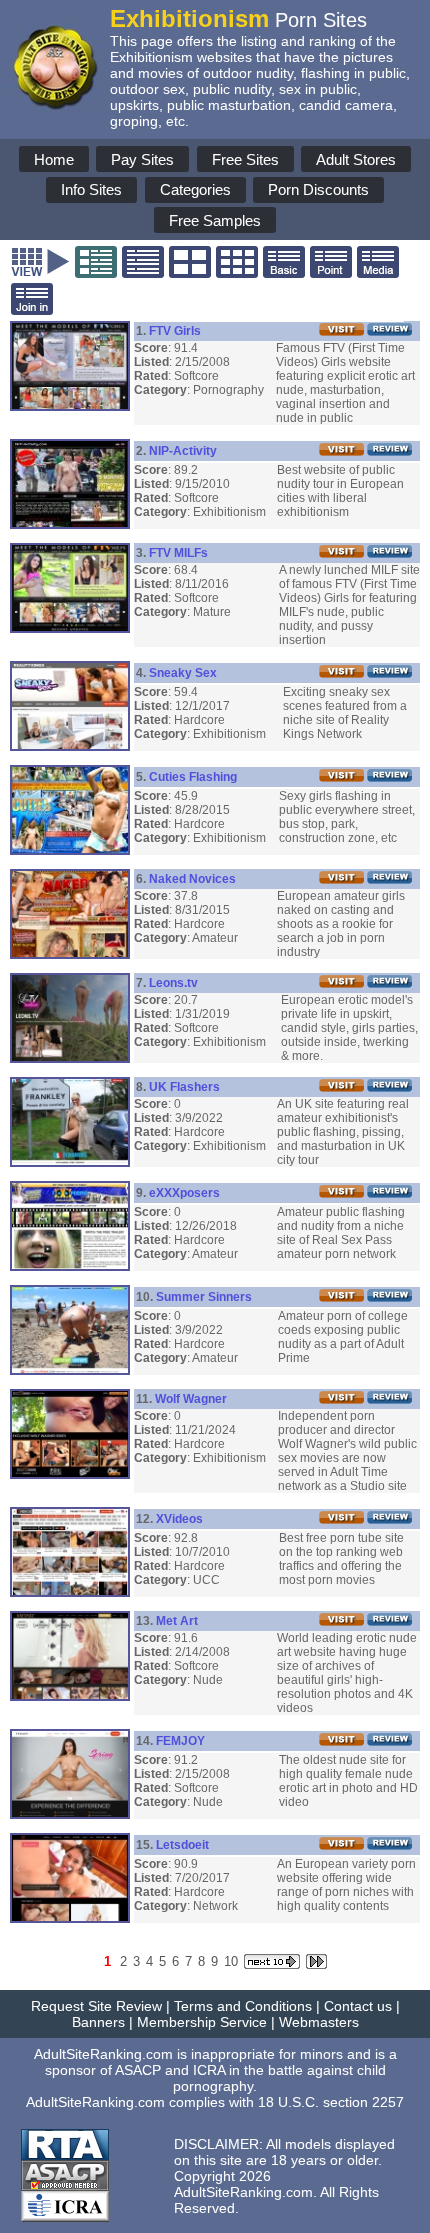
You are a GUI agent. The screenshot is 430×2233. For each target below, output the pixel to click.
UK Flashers (184, 1087)
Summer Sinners (204, 1297)
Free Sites (245, 159)
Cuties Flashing (193, 777)
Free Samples (215, 220)
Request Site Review (96, 2006)
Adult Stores (356, 159)
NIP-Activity (183, 451)
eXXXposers (184, 1193)
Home (54, 159)
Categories (195, 189)
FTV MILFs (178, 553)
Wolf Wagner (191, 1399)
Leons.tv (173, 983)
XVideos (179, 1519)
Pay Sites (142, 159)
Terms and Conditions (243, 2006)
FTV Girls (175, 331)
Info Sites (91, 189)
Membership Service (202, 2022)
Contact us (358, 2006)
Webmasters (319, 2022)
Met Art (177, 1621)
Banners (98, 2022)
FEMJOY (180, 1741)
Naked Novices (192, 879)
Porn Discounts (318, 189)
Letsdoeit (182, 1845)
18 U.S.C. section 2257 (331, 2102)
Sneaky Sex (183, 673)
